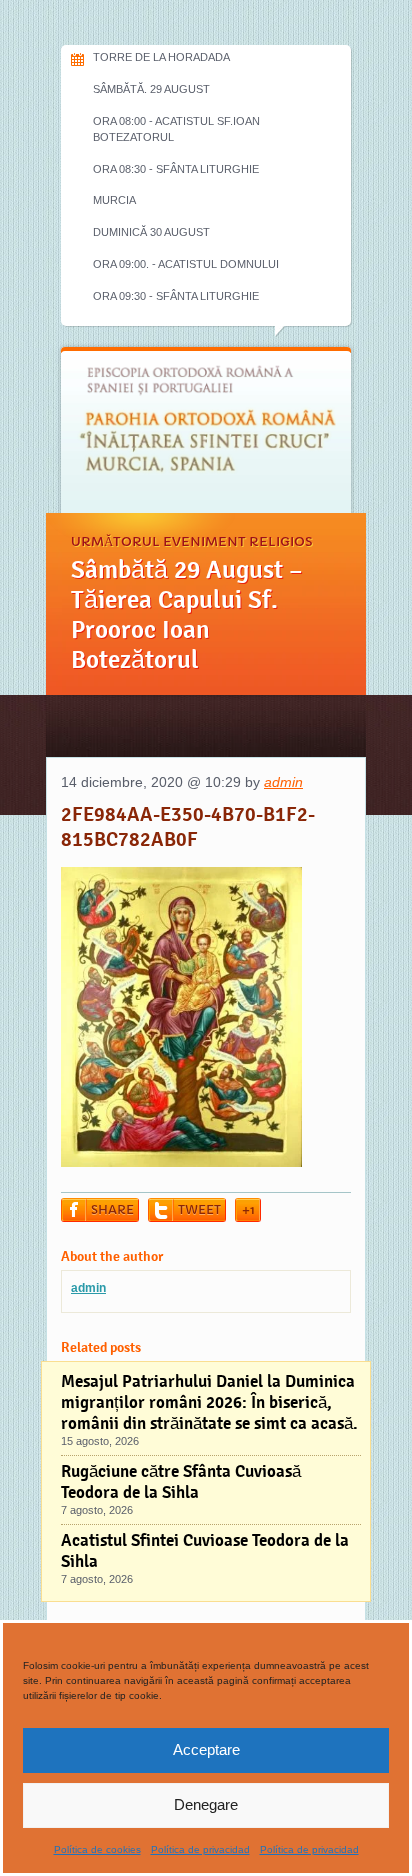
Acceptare (206, 1749)
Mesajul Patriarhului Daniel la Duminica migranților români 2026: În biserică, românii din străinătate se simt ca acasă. (209, 1402)
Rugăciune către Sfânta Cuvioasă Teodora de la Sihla (181, 1482)
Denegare (206, 1804)
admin (283, 782)
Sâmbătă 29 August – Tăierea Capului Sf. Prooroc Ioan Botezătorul (187, 615)
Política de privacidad (200, 1849)
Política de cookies (97, 1849)
